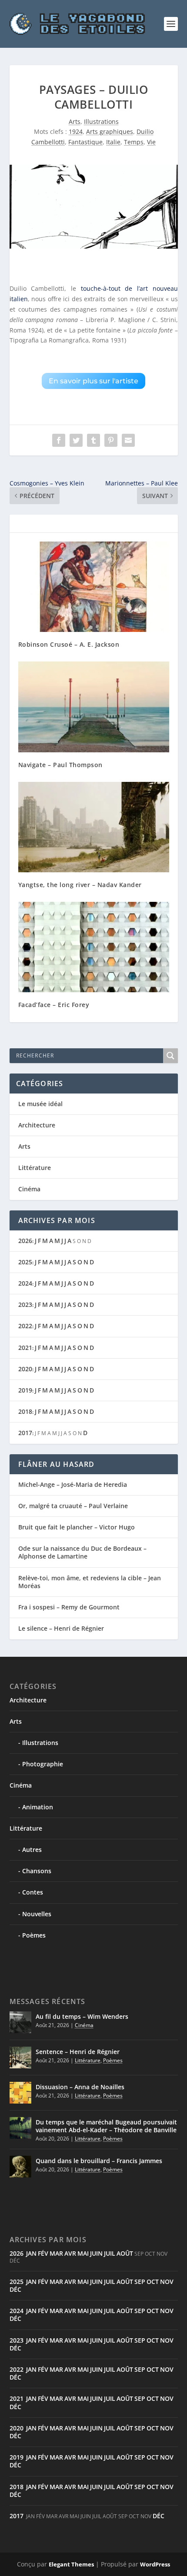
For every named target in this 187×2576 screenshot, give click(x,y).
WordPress (155, 2564)
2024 (25, 1283)
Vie (151, 142)
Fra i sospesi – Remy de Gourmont (69, 1607)
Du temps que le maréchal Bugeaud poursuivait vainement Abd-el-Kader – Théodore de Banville (106, 2126)
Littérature (35, 1168)
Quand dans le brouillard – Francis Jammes (99, 2161)
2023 (25, 1305)
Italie (113, 142)
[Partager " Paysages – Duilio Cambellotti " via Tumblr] (93, 440)
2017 (25, 1433)
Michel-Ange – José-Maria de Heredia (73, 1484)
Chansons (37, 1871)
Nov (167, 2282)
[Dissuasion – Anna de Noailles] (20, 2093)
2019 (25, 1390)
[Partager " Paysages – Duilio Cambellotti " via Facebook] (59, 440)
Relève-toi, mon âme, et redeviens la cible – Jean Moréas (90, 1582)
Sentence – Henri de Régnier (78, 2052)
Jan (31, 2253)
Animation (38, 1807)
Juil (110, 2253)
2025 (25, 1262)
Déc (15, 2289)
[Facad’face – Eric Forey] (94, 947)
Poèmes (34, 1935)
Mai (83, 2253)
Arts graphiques (110, 131)
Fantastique (85, 142)
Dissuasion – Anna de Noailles (80, 2087)
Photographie (43, 1764)
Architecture (37, 1125)
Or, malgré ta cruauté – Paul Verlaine (73, 1506)
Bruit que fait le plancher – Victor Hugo (77, 1527)
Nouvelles (37, 1914)
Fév (43, 2253)
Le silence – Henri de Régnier (61, 1628)
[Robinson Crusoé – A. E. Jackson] (94, 587)
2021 (25, 1348)
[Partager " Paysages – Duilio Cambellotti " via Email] (128, 440)
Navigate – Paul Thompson (60, 765)
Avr (70, 2253)
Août (125, 2253)
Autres (32, 1850)
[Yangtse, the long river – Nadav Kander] (94, 827)
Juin (96, 2253)
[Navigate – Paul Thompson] (94, 707)
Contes (33, 1892)
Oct (153, 2282)
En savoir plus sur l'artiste (93, 381)
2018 (25, 1411)
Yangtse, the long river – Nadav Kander (80, 885)
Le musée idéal (40, 1104)
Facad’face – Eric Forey (54, 1005)
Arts (75, 121)
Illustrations (101, 121)
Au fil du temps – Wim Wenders (82, 2016)
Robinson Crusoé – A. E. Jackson (69, 644)
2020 (25, 1369)
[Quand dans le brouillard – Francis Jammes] (20, 2167)
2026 (25, 1241)
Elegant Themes (71, 2564)
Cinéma (29, 1189)
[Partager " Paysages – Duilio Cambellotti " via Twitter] (76, 440)
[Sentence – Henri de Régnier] (20, 2057)
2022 (25, 1326)
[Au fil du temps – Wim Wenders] (20, 2022)
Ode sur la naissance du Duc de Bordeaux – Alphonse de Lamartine (82, 1552)
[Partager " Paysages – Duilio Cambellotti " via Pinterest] (111, 440)
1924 (76, 131)
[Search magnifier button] (170, 1056)
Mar (56, 2253)
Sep (140, 2282)
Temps (134, 142)
